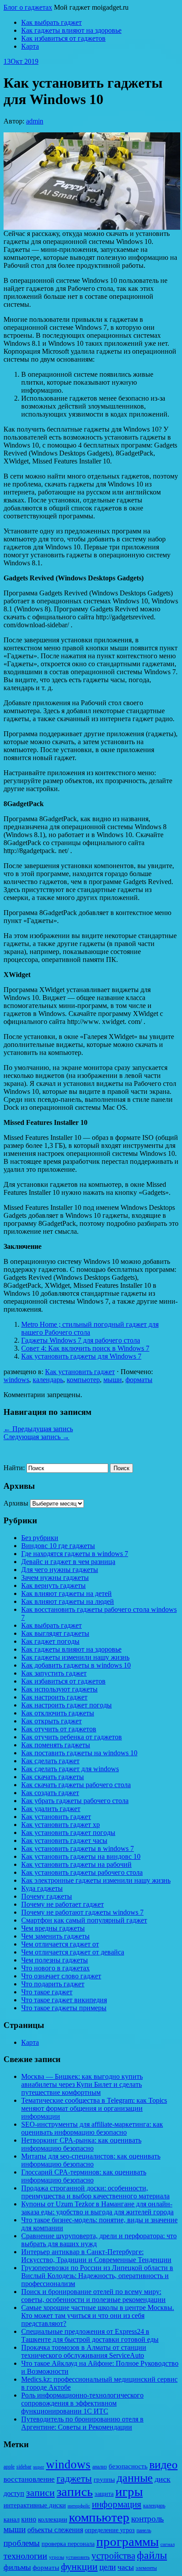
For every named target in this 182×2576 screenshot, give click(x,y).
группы (104, 2479)
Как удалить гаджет (51, 1809)
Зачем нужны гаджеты (55, 1578)
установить (78, 2557)
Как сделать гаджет (50, 1761)
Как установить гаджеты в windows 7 (78, 1848)
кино (29, 2519)
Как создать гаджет (50, 1793)
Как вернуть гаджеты (53, 1585)
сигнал (167, 2544)
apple (9, 2467)
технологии (25, 2556)
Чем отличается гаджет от (60, 1944)
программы (127, 2541)
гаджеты (74, 2478)
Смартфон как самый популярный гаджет (84, 1920)
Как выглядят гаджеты (55, 1633)
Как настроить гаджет (54, 1697)
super (39, 2467)
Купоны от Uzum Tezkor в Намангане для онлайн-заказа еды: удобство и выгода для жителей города (97, 2208)
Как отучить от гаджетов (59, 1729)
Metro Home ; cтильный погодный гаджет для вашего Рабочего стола (90, 1328)
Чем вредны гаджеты (53, 1928)
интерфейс (79, 2506)
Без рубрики (40, 1538)
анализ (100, 2467)
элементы (146, 2568)
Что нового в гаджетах (55, 1968)
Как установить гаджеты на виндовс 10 (81, 1856)
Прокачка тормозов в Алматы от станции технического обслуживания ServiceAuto (84, 2351)
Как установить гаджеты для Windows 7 (81, 1356)
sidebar (24, 2467)
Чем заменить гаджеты (55, 1936)
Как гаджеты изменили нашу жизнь (75, 1657)
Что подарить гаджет (53, 1984)
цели (108, 2567)
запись (75, 2492)
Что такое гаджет (47, 1992)
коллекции (53, 2519)
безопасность (128, 2466)
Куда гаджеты (42, 1888)
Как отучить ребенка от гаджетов (72, 1737)
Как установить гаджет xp (61, 1825)
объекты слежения (55, 2530)
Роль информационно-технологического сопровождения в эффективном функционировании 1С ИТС (82, 2403)
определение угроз (110, 2530)
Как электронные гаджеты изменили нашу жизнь (96, 1880)
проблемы (22, 2543)
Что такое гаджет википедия (64, 2000)
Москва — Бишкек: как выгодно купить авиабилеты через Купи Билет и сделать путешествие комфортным (82, 2084)
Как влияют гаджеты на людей (68, 1601)
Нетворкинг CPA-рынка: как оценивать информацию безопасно (81, 2144)
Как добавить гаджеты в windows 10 (76, 1665)
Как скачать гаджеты (53, 1777)
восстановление (29, 2479)
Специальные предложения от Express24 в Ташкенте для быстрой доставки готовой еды (90, 2335)
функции (79, 2567)
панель (144, 2530)
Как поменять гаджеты (56, 1745)
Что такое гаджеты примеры (64, 2008)
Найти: (14, 1468)
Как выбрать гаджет (51, 22)
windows (16, 1380)
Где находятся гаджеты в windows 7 (75, 1554)
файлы (152, 2555)
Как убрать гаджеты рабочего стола (75, 1801)
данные (135, 2478)
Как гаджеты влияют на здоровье (71, 30)
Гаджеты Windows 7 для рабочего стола (81, 1340)
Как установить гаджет (80, 1372)
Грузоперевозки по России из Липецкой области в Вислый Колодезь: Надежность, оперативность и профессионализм (97, 2276)
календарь (48, 1380)
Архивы (16, 1503)
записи (40, 2493)
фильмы (17, 2567)
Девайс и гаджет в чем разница (68, 1562)
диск (163, 2479)
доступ (14, 2493)
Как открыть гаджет (51, 1721)
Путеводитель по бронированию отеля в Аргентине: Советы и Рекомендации (82, 2423)
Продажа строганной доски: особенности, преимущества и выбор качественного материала (95, 2192)
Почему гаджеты (47, 1896)
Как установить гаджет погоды (68, 1833)
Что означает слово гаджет (61, 1976)
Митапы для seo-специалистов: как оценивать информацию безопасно (91, 2160)
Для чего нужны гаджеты (60, 1570)
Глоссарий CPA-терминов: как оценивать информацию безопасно (84, 2176)
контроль (148, 2519)
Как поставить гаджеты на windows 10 (79, 1753)
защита (104, 2494)
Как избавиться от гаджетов (63, 38)
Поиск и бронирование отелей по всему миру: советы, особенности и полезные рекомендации (93, 2296)
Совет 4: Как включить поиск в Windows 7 (85, 1348)
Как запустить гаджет (54, 1673)
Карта (30, 46)
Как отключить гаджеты (58, 1713)
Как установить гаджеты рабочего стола (82, 1872)
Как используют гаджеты (59, 1689)
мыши (113, 1380)
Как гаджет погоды (50, 1641)
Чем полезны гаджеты (55, 1960)
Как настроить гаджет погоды (66, 1705)
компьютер (83, 1380)
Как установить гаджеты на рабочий (76, 1864)
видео (163, 2465)
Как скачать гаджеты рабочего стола (76, 1785)
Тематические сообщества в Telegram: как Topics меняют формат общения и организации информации (94, 2108)
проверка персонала (68, 2544)
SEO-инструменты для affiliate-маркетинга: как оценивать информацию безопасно (92, 2128)
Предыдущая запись (38, 1429)
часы (126, 2567)
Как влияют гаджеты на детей (66, 1593)
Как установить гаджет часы (64, 1840)
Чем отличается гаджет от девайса (73, 1952)
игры (129, 2492)
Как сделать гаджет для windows (70, 1769)
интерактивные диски (35, 2505)
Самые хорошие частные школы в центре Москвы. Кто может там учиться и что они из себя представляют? (98, 2315)
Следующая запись (36, 1437)
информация (117, 2504)
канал (11, 2519)
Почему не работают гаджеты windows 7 (82, 1912)
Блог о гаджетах (28, 7)
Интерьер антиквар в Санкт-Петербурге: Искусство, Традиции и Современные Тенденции (96, 2256)
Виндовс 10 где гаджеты (58, 1546)
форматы (139, 1380)
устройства (113, 2556)
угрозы (57, 2557)
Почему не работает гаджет (63, 1904)
